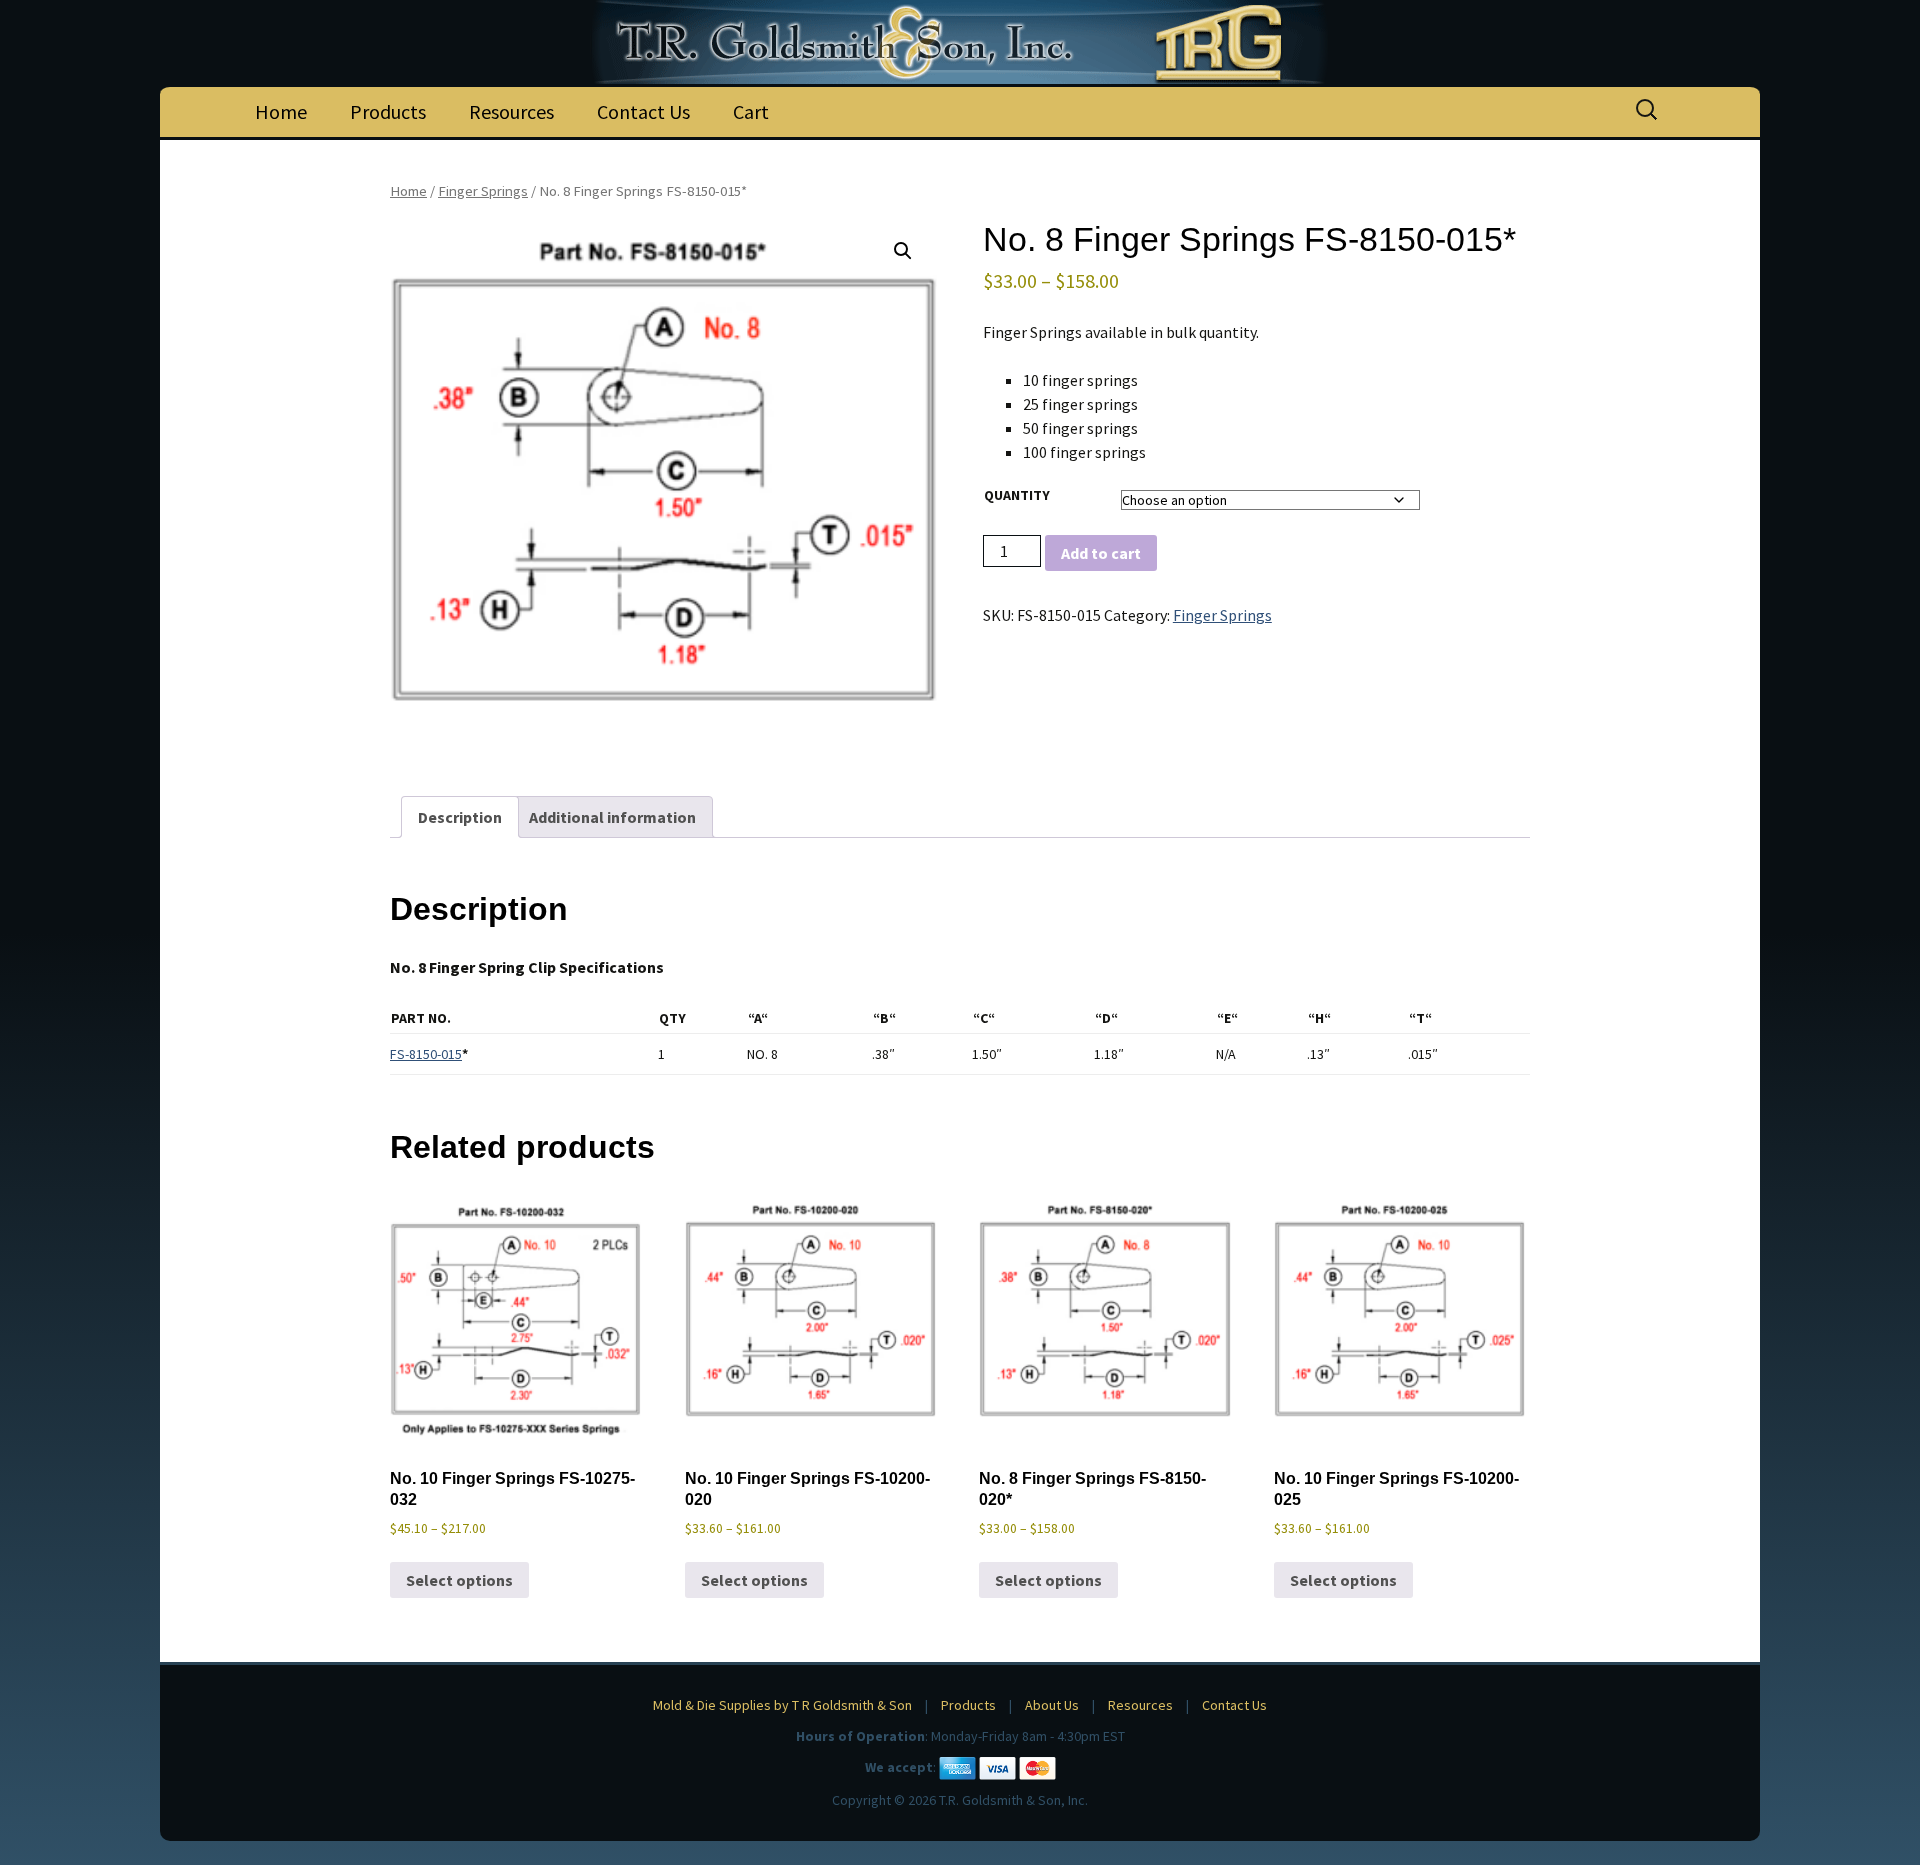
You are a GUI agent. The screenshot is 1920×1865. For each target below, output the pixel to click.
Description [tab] (460, 817)
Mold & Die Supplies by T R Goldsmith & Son (782, 1705)
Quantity (1017, 495)
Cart (751, 111)
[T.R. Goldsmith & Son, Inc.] (960, 42)
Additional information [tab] (612, 817)
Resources (511, 111)
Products (388, 111)
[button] (903, 251)
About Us (1052, 1705)
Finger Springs (483, 191)
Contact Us (643, 111)
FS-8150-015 (426, 1054)
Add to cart (1101, 553)
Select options (459, 1580)
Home (281, 111)
